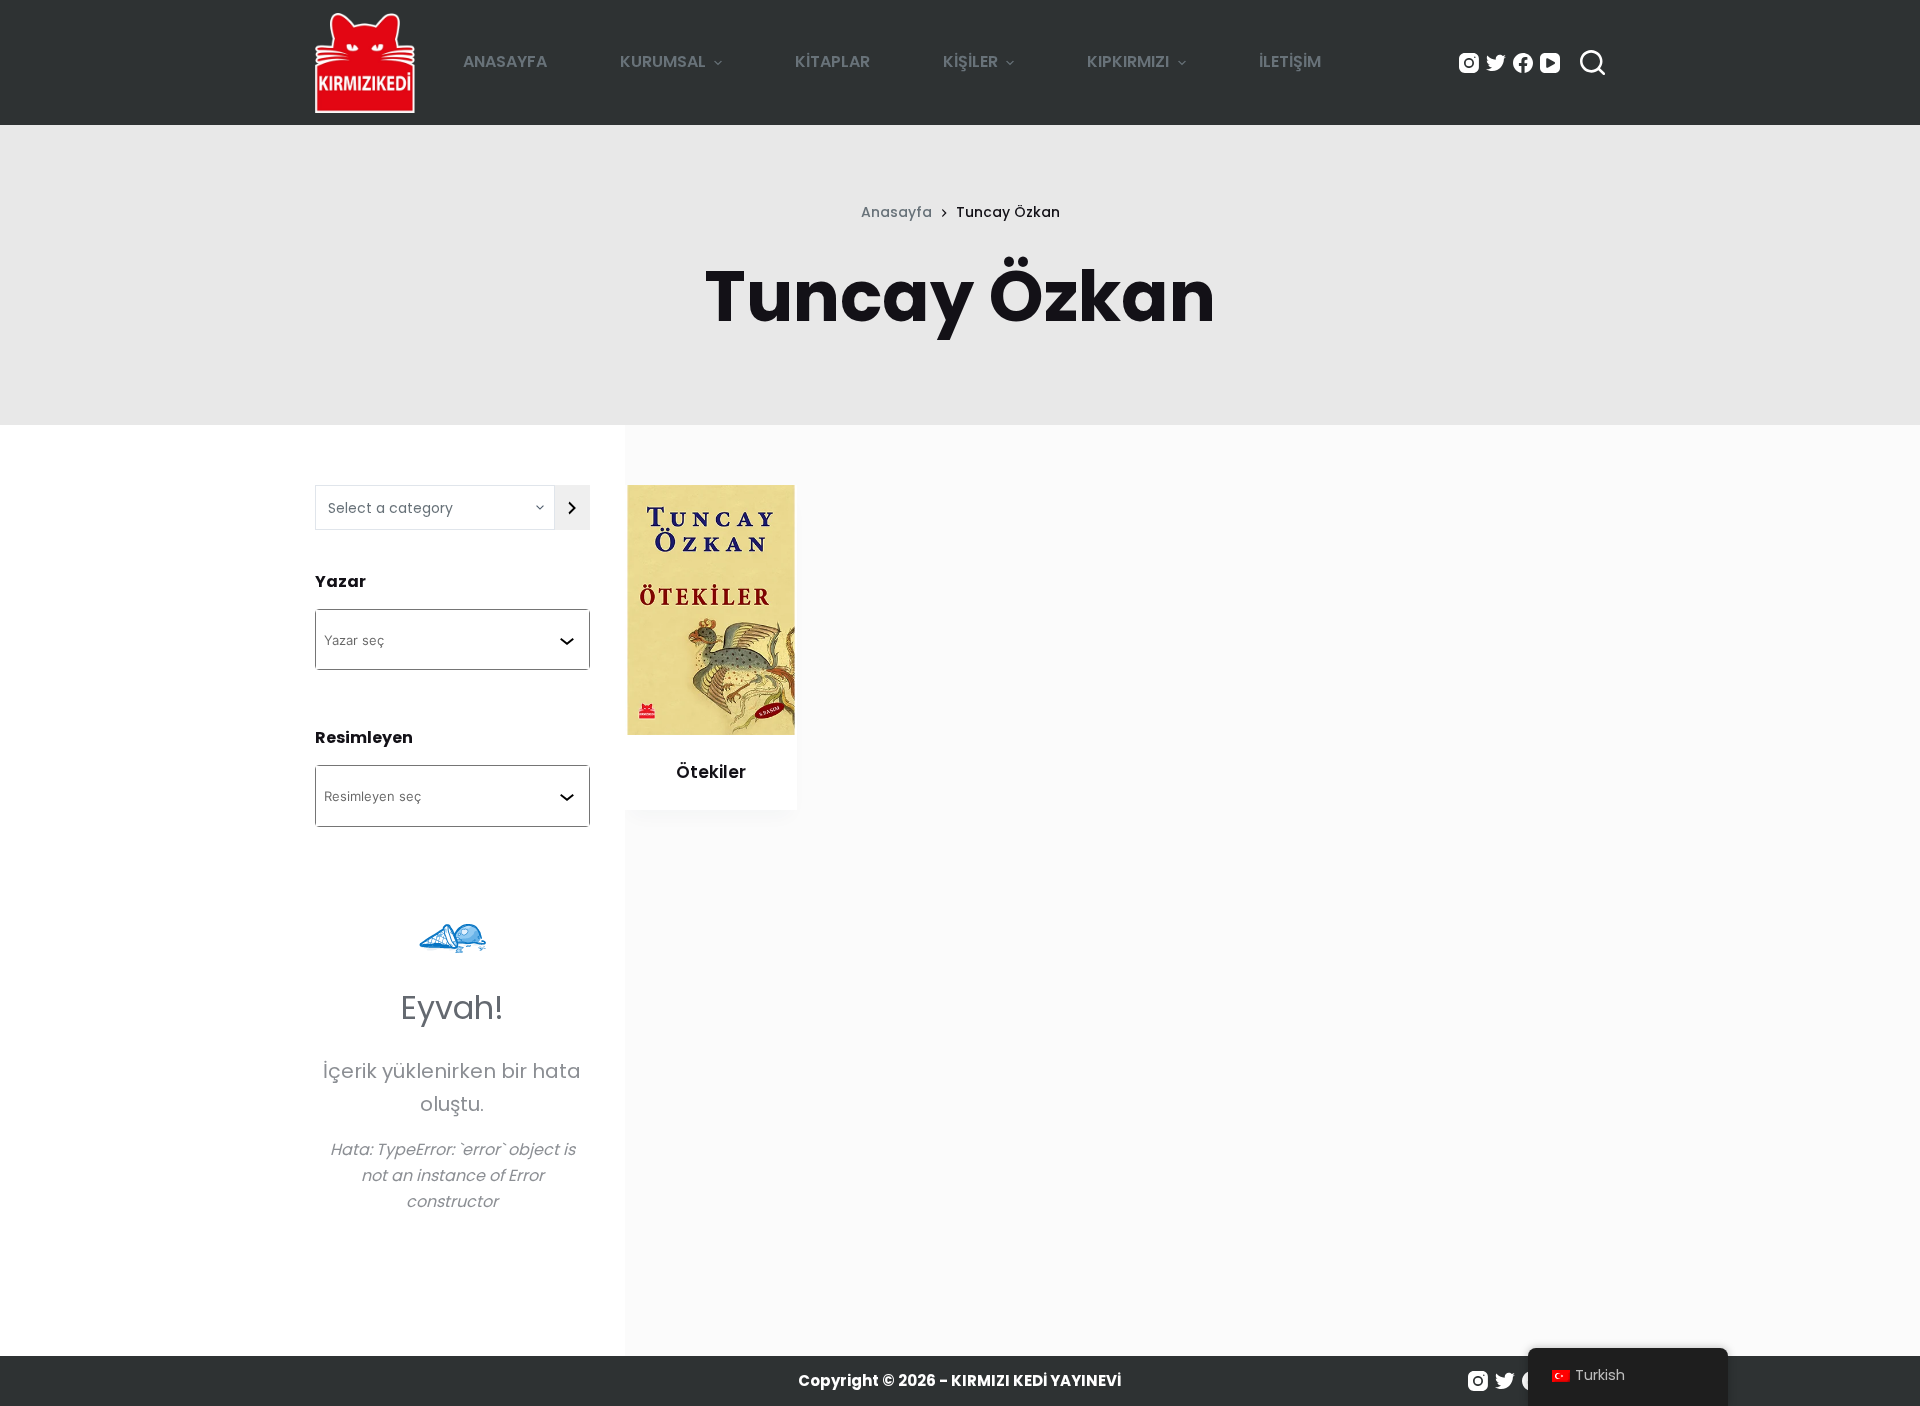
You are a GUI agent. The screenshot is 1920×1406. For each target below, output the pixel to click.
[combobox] (441, 639)
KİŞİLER (970, 61)
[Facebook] (1523, 63)
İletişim (1290, 61)
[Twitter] (1496, 63)
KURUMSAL (663, 61)
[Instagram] (1469, 63)
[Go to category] (572, 507)
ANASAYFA (505, 61)
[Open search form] (1592, 62)
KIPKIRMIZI (1128, 61)
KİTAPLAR (832, 61)
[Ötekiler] (711, 610)
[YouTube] (1550, 63)
